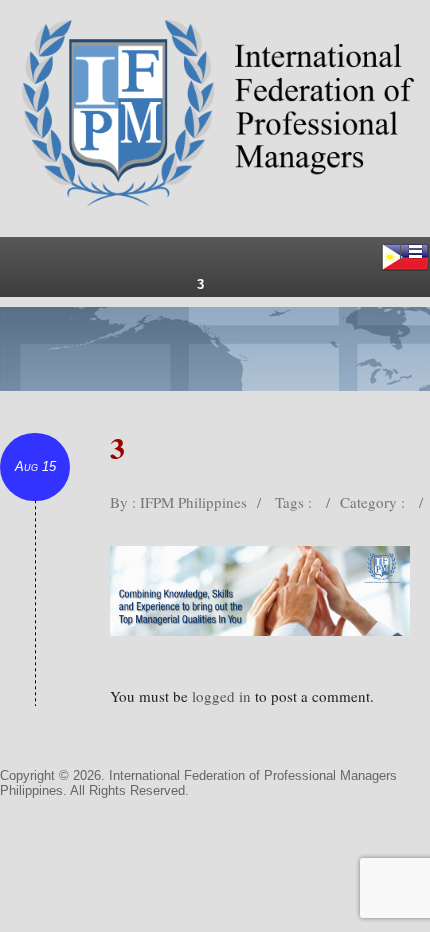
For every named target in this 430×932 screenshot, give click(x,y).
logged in (221, 696)
